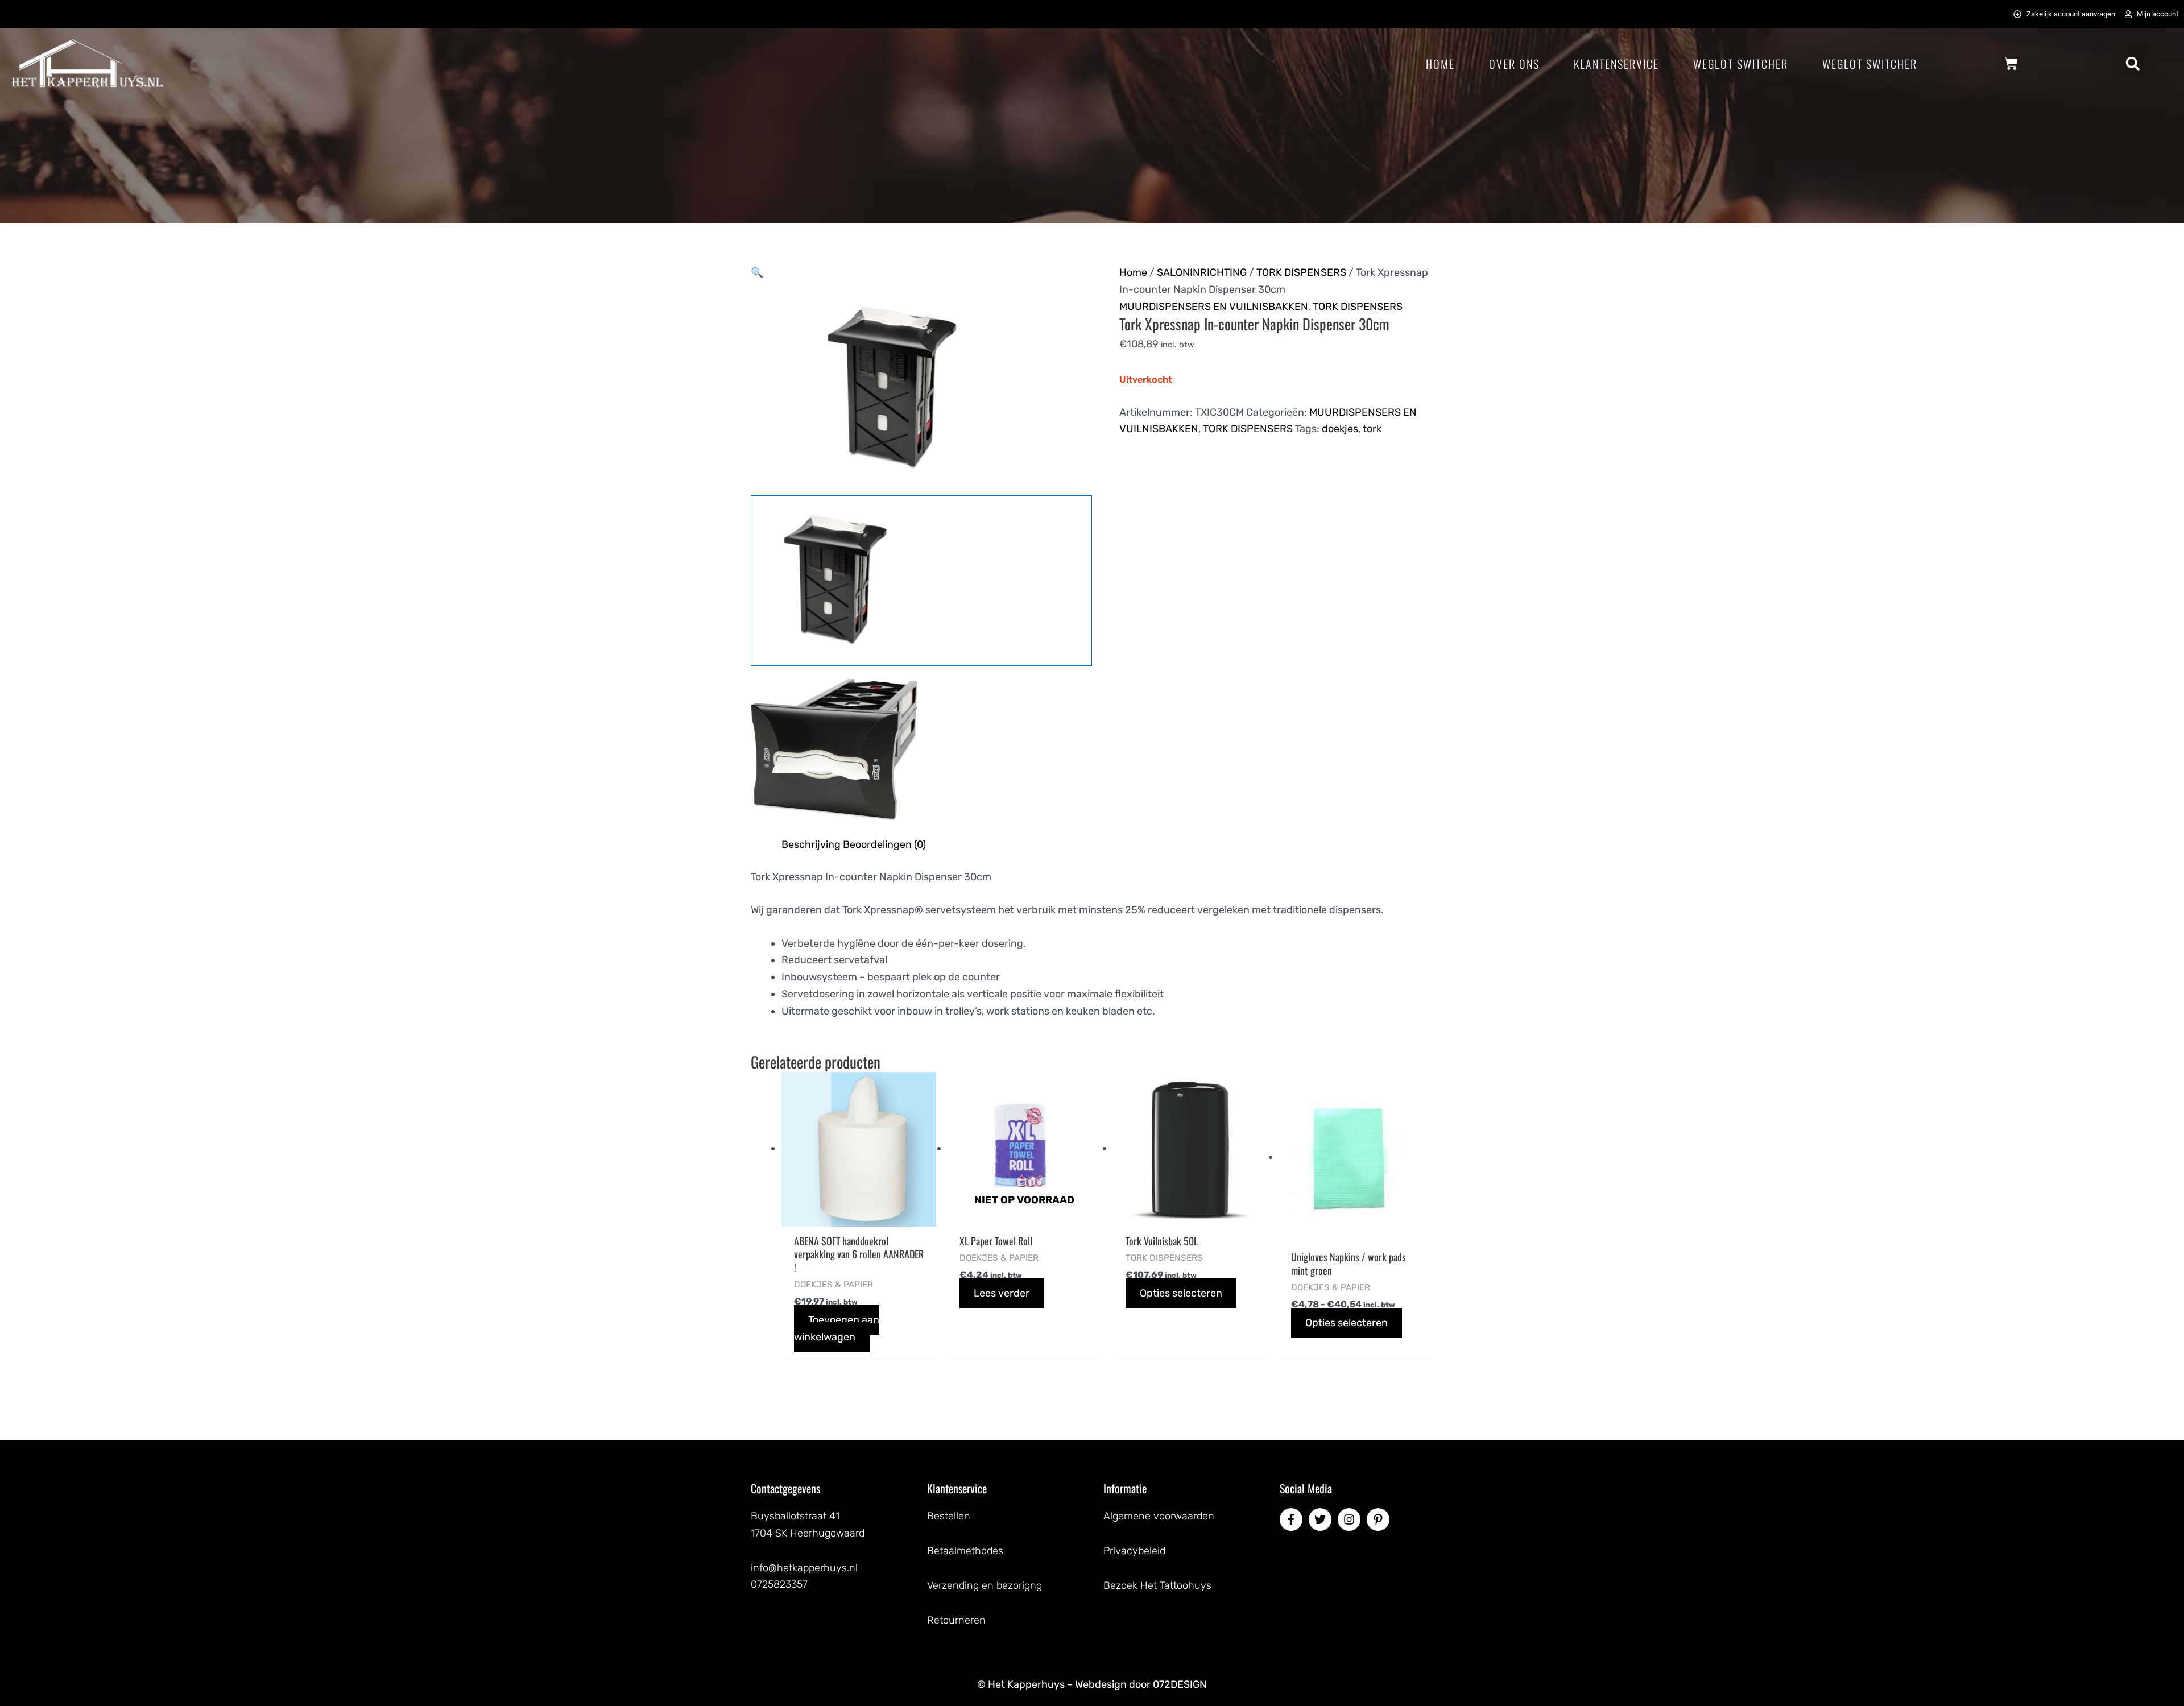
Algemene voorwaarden (1159, 1516)
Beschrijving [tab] (811, 844)
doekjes (1340, 429)
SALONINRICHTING (1202, 272)
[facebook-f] (1293, 1519)
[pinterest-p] (1380, 1519)
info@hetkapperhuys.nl (804, 1568)
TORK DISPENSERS (1301, 272)
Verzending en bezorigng (985, 1585)
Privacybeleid (1134, 1551)
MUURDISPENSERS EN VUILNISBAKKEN (1214, 307)
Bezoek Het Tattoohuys (1157, 1585)
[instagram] (1351, 1519)
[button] (2133, 63)
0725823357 (779, 1584)
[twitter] (1322, 1519)
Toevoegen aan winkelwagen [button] (837, 1328)
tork (1372, 429)
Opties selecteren (1181, 1293)
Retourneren (956, 1620)
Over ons (1514, 64)
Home (1440, 64)
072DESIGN (1180, 1684)
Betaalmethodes (965, 1551)
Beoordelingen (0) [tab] (884, 844)
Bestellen (949, 1516)
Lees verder (1002, 1293)
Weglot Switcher (1741, 64)
